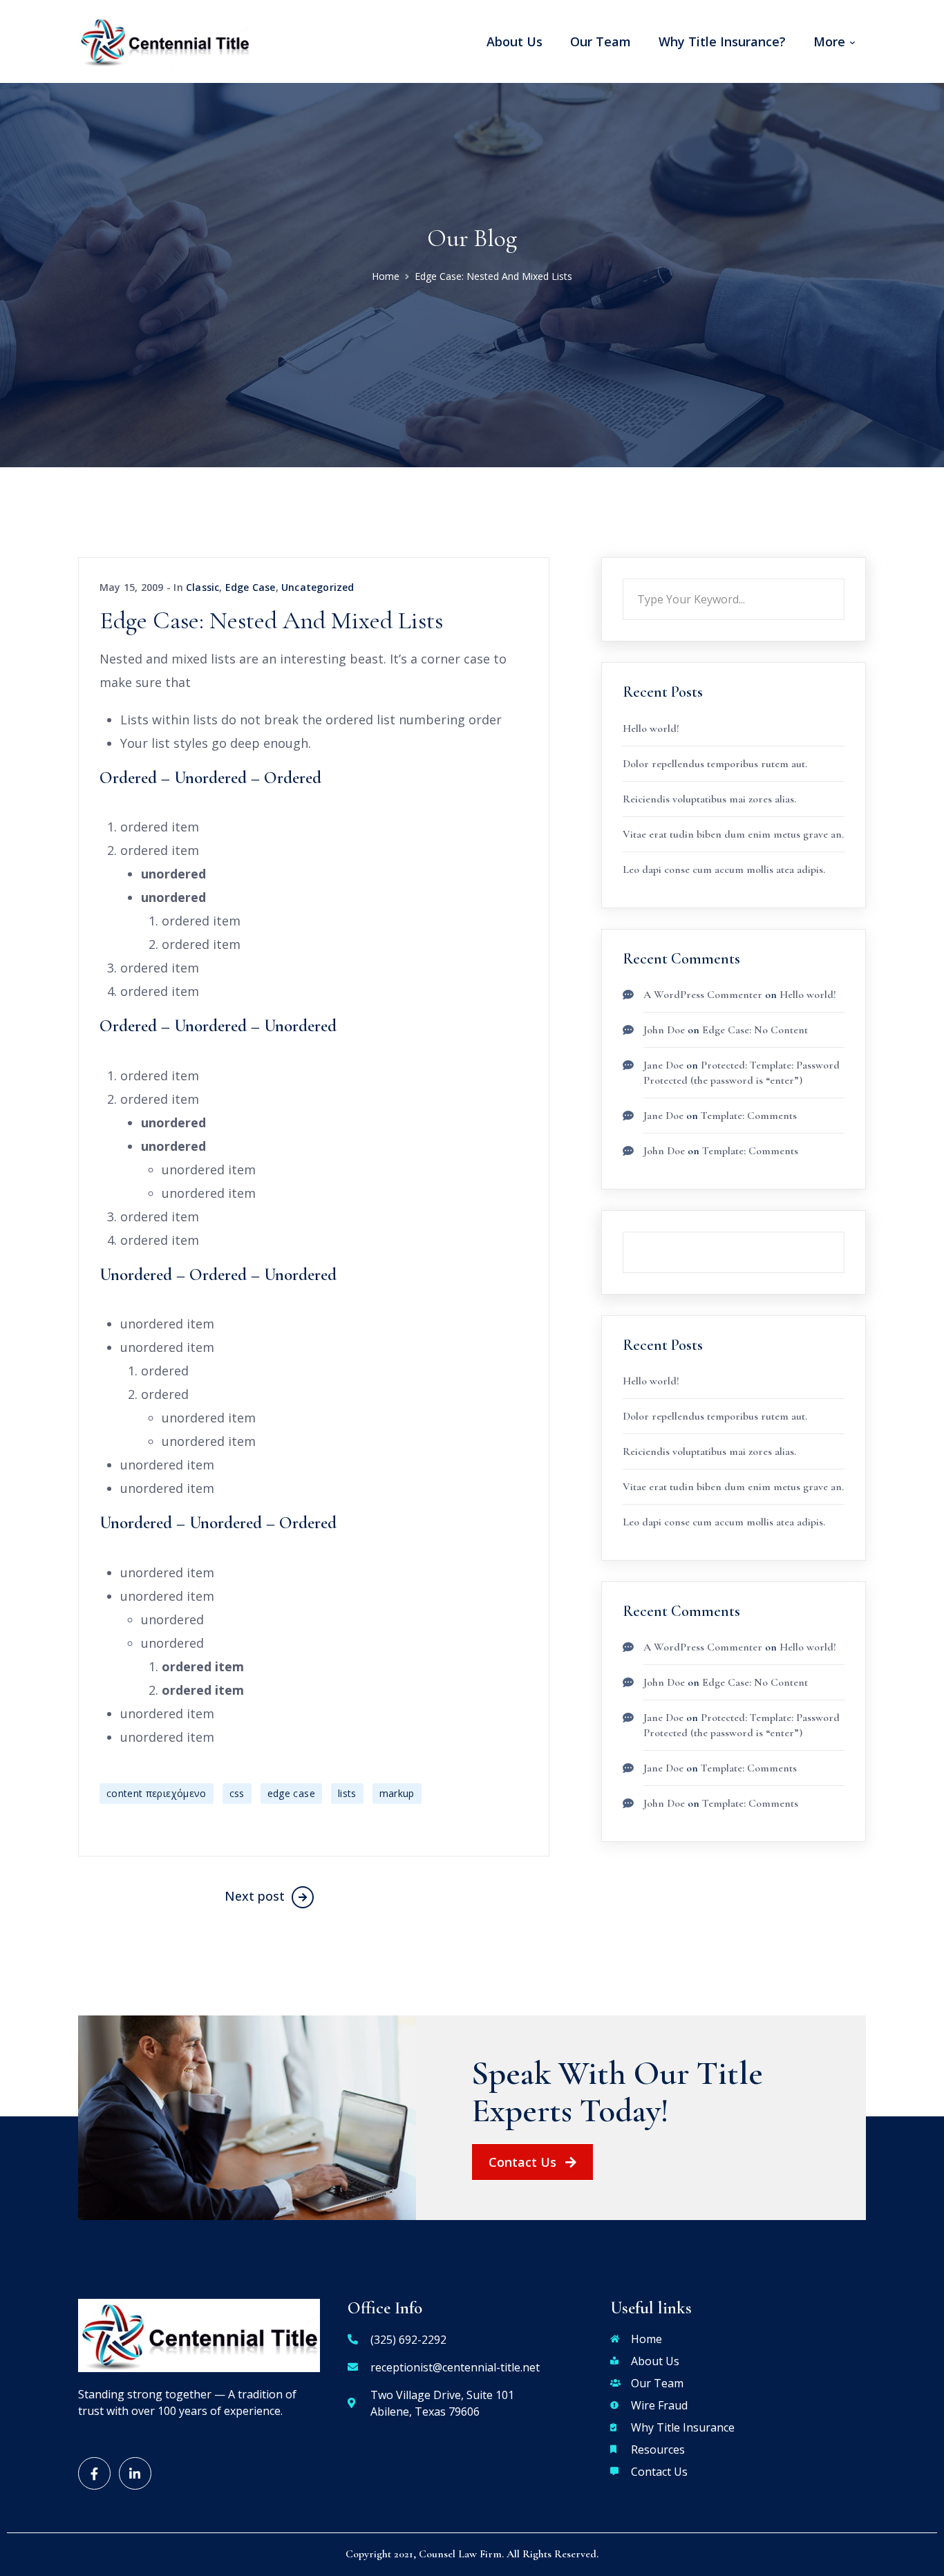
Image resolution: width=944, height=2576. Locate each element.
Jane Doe (663, 1065)
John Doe (664, 1030)
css (237, 1793)
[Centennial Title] (164, 40)
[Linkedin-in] (135, 2473)
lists (347, 1793)
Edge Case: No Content (755, 1030)
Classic (202, 587)
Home (386, 276)
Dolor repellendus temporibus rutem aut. (715, 764)
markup (397, 1793)
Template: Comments (749, 1116)
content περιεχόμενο (157, 1793)
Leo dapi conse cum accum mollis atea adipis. (724, 869)
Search (844, 579)
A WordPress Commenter (703, 995)
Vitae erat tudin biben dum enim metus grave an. (733, 834)
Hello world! (651, 728)
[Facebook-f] (94, 2473)
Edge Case (251, 587)
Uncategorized (318, 587)
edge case (291, 1793)
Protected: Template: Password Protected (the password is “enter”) (742, 1725)
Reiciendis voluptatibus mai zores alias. (709, 799)
